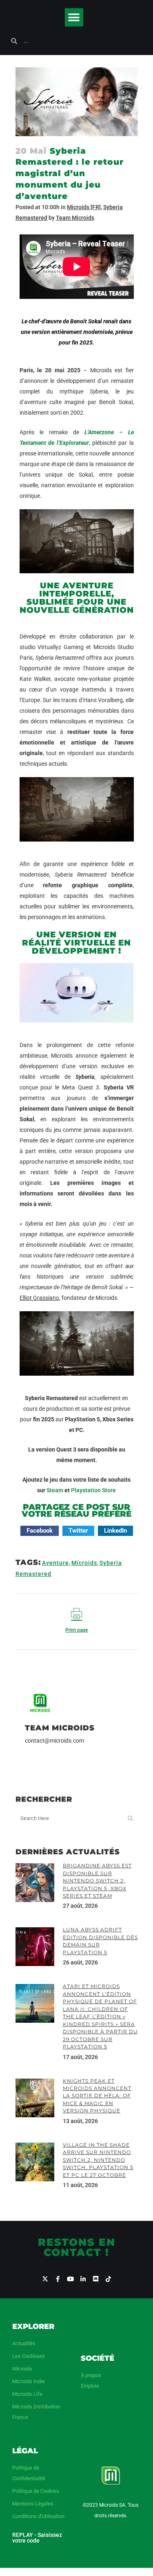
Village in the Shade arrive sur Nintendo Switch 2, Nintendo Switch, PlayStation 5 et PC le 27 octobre (98, 2160)
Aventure (55, 1563)
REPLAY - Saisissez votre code (37, 2538)
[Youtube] (70, 2279)
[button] (74, 17)
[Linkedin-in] (83, 2279)
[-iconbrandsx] (45, 2279)
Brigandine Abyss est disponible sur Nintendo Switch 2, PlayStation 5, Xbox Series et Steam (97, 1881)
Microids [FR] (84, 207)
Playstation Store (93, 1490)
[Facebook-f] (58, 2279)
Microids (84, 1563)
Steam (55, 1490)
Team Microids (75, 218)
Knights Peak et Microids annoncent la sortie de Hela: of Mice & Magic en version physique (97, 2096)
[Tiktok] (108, 2279)
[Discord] (96, 2279)
